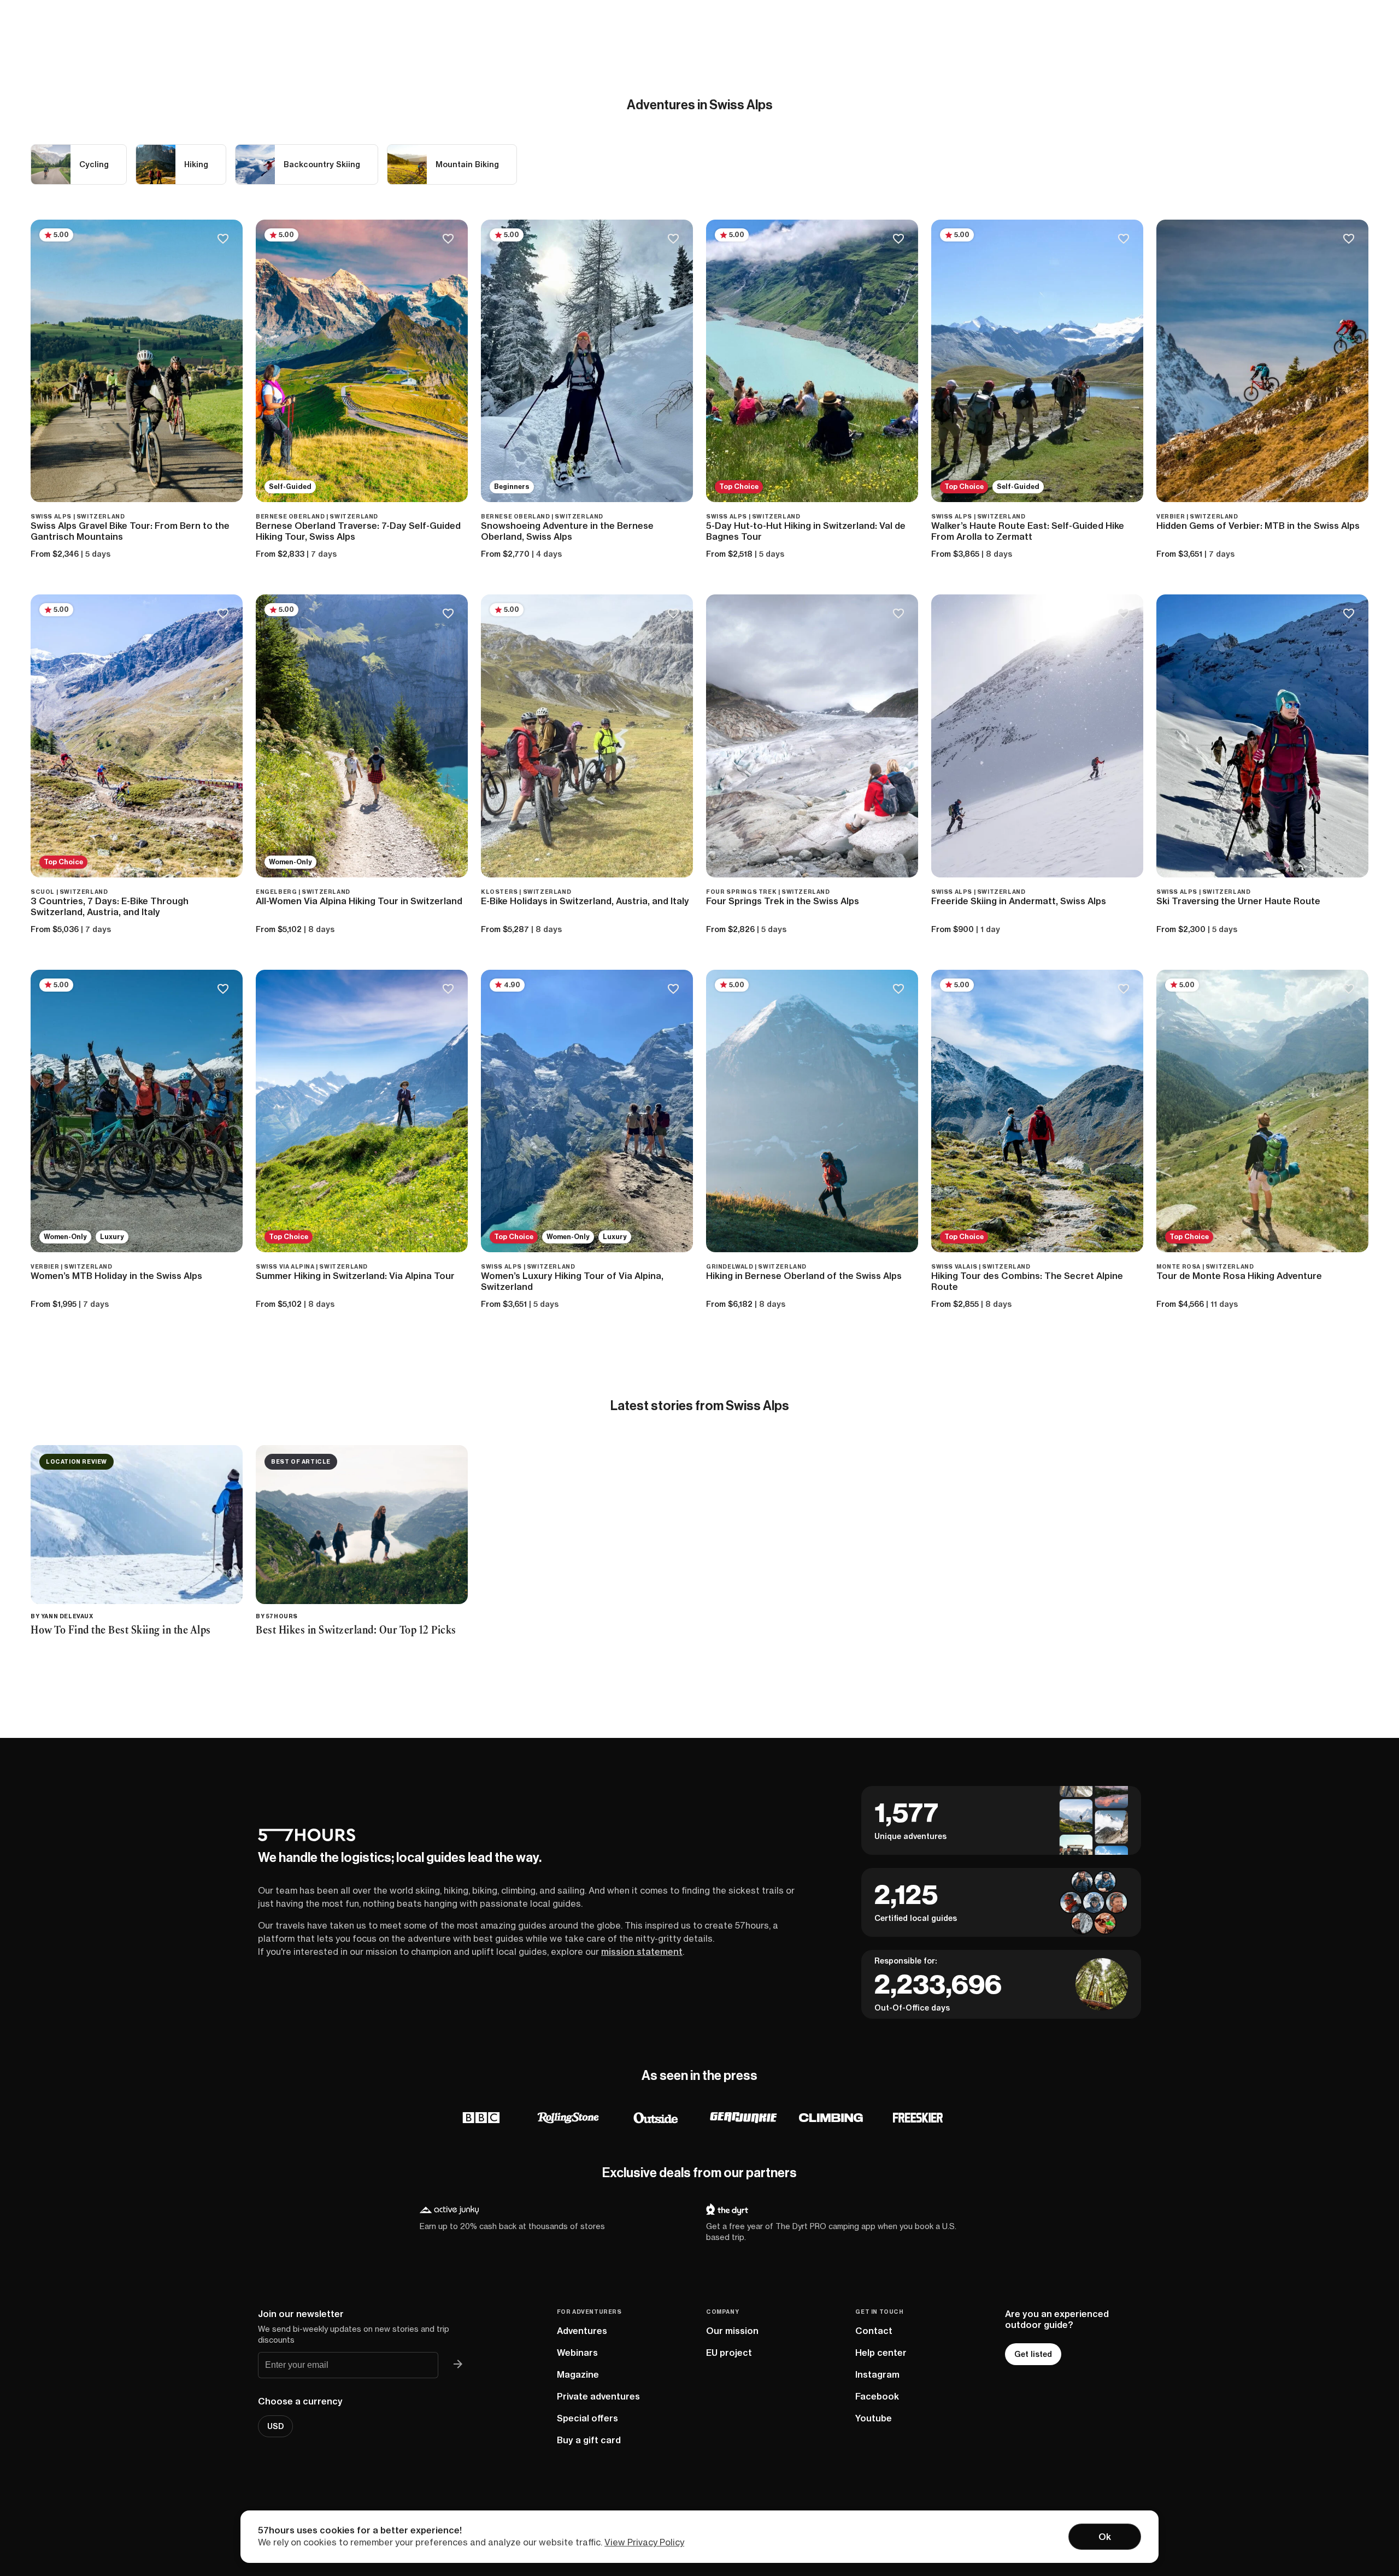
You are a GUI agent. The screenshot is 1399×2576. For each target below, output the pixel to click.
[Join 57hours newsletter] (458, 2365)
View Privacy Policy (644, 2542)
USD (275, 2426)
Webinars (577, 2353)
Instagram (877, 2374)
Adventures (582, 2331)
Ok (1105, 2537)
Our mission (732, 2331)
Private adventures (598, 2396)
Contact (874, 2331)
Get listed (1033, 2354)
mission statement (642, 1952)
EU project (729, 2353)
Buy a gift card (589, 2440)
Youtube (874, 2418)
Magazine (578, 2374)
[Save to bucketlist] (223, 240)
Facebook (877, 2396)
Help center (881, 2353)
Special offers (587, 2418)
